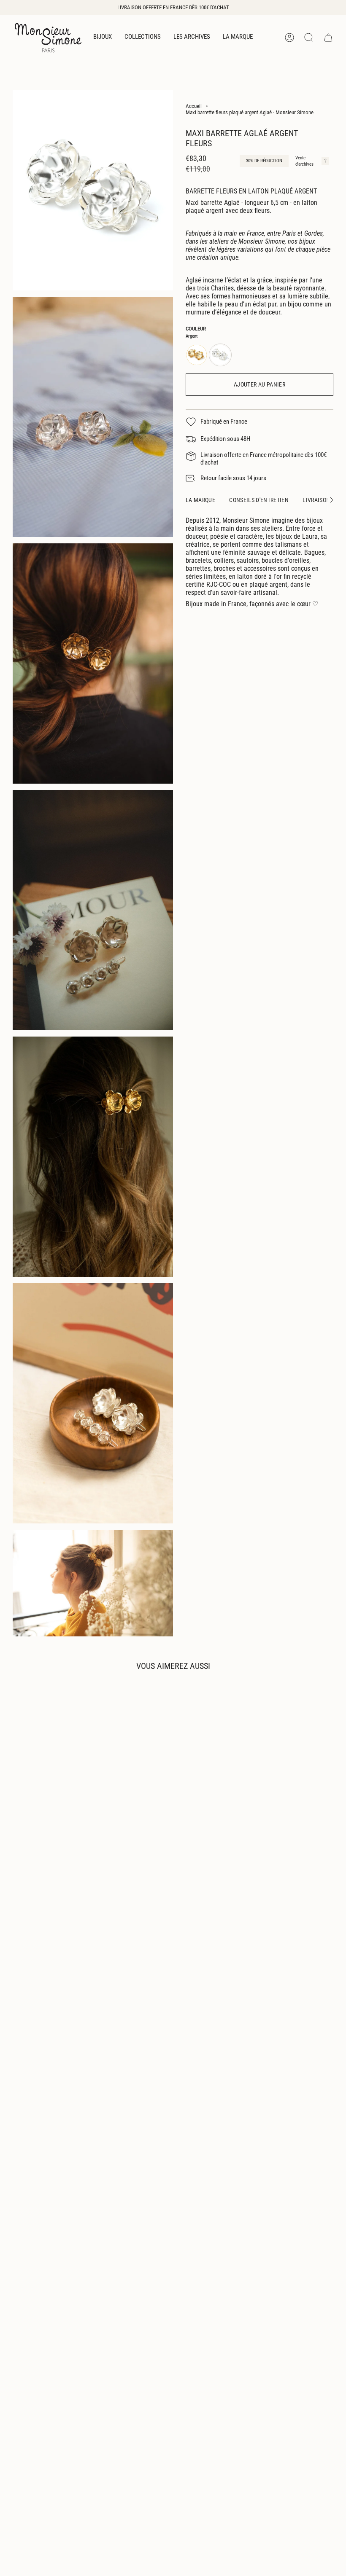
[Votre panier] (328, 38)
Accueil (194, 106)
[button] (103, 38)
